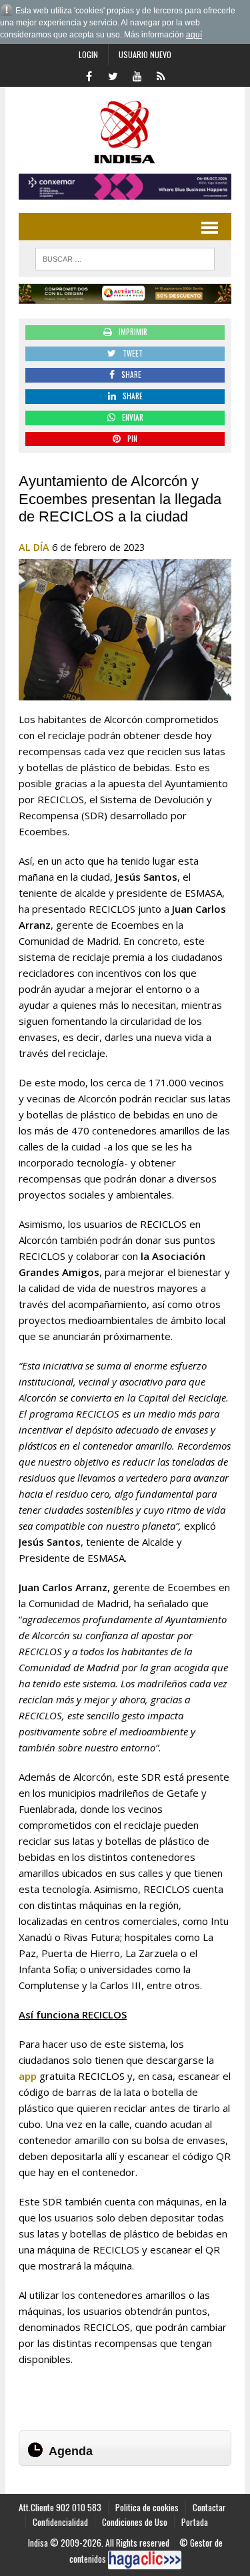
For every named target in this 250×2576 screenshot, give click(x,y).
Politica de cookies (147, 2507)
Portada (195, 2522)
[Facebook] (89, 75)
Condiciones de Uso (135, 2522)
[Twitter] (113, 75)
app (28, 2076)
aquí (194, 35)
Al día (34, 547)
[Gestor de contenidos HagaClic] (145, 2560)
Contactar (209, 2507)
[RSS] (161, 75)
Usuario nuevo (145, 54)
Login (88, 54)
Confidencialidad (60, 2522)
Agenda (71, 2451)
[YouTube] (137, 75)
